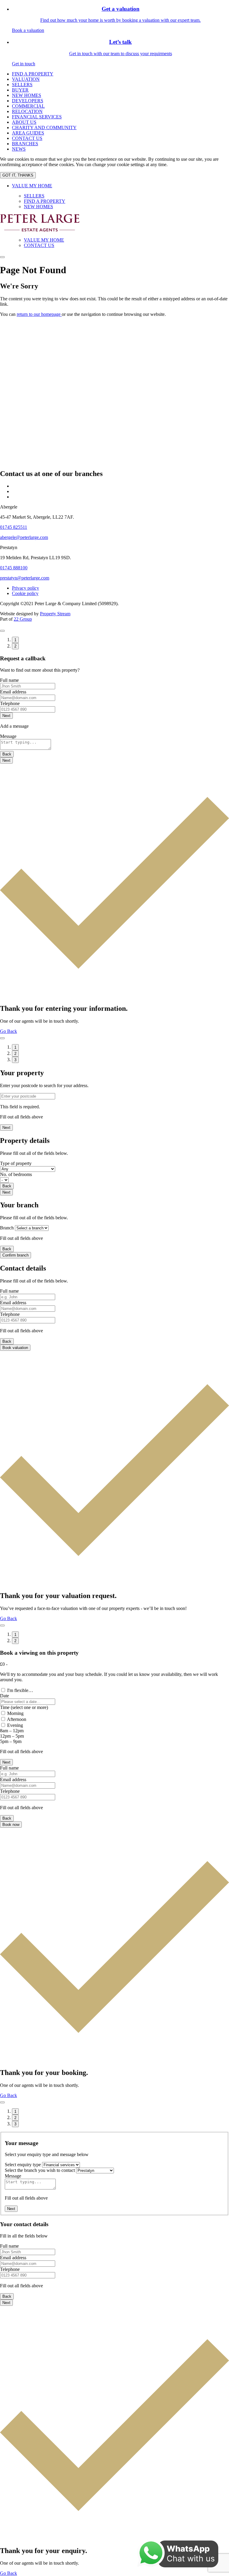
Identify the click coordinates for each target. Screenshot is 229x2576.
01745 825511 (14, 527)
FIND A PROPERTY (33, 74)
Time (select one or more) (24, 1707)
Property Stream (55, 614)
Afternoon (17, 1719)
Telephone (10, 703)
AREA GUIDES (28, 133)
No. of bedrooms (16, 1174)
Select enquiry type (23, 2165)
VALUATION (26, 79)
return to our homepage (39, 314)
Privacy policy (25, 588)
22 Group (23, 619)
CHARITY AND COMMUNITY (44, 128)
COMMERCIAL (28, 106)
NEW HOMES (27, 95)
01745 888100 (14, 568)
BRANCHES (25, 144)
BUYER (20, 90)
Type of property (16, 1163)
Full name (9, 680)
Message (8, 736)
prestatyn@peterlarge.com (25, 578)
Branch (7, 1228)
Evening (15, 1725)
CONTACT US (27, 138)
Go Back (8, 1031)
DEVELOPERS (28, 101)
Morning (15, 1713)
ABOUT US (24, 122)
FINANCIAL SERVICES (37, 117)
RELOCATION (27, 111)
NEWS (19, 149)
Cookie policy (25, 593)
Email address (13, 692)
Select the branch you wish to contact (40, 2170)
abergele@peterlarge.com (24, 537)
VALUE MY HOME (32, 186)
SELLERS (22, 85)
